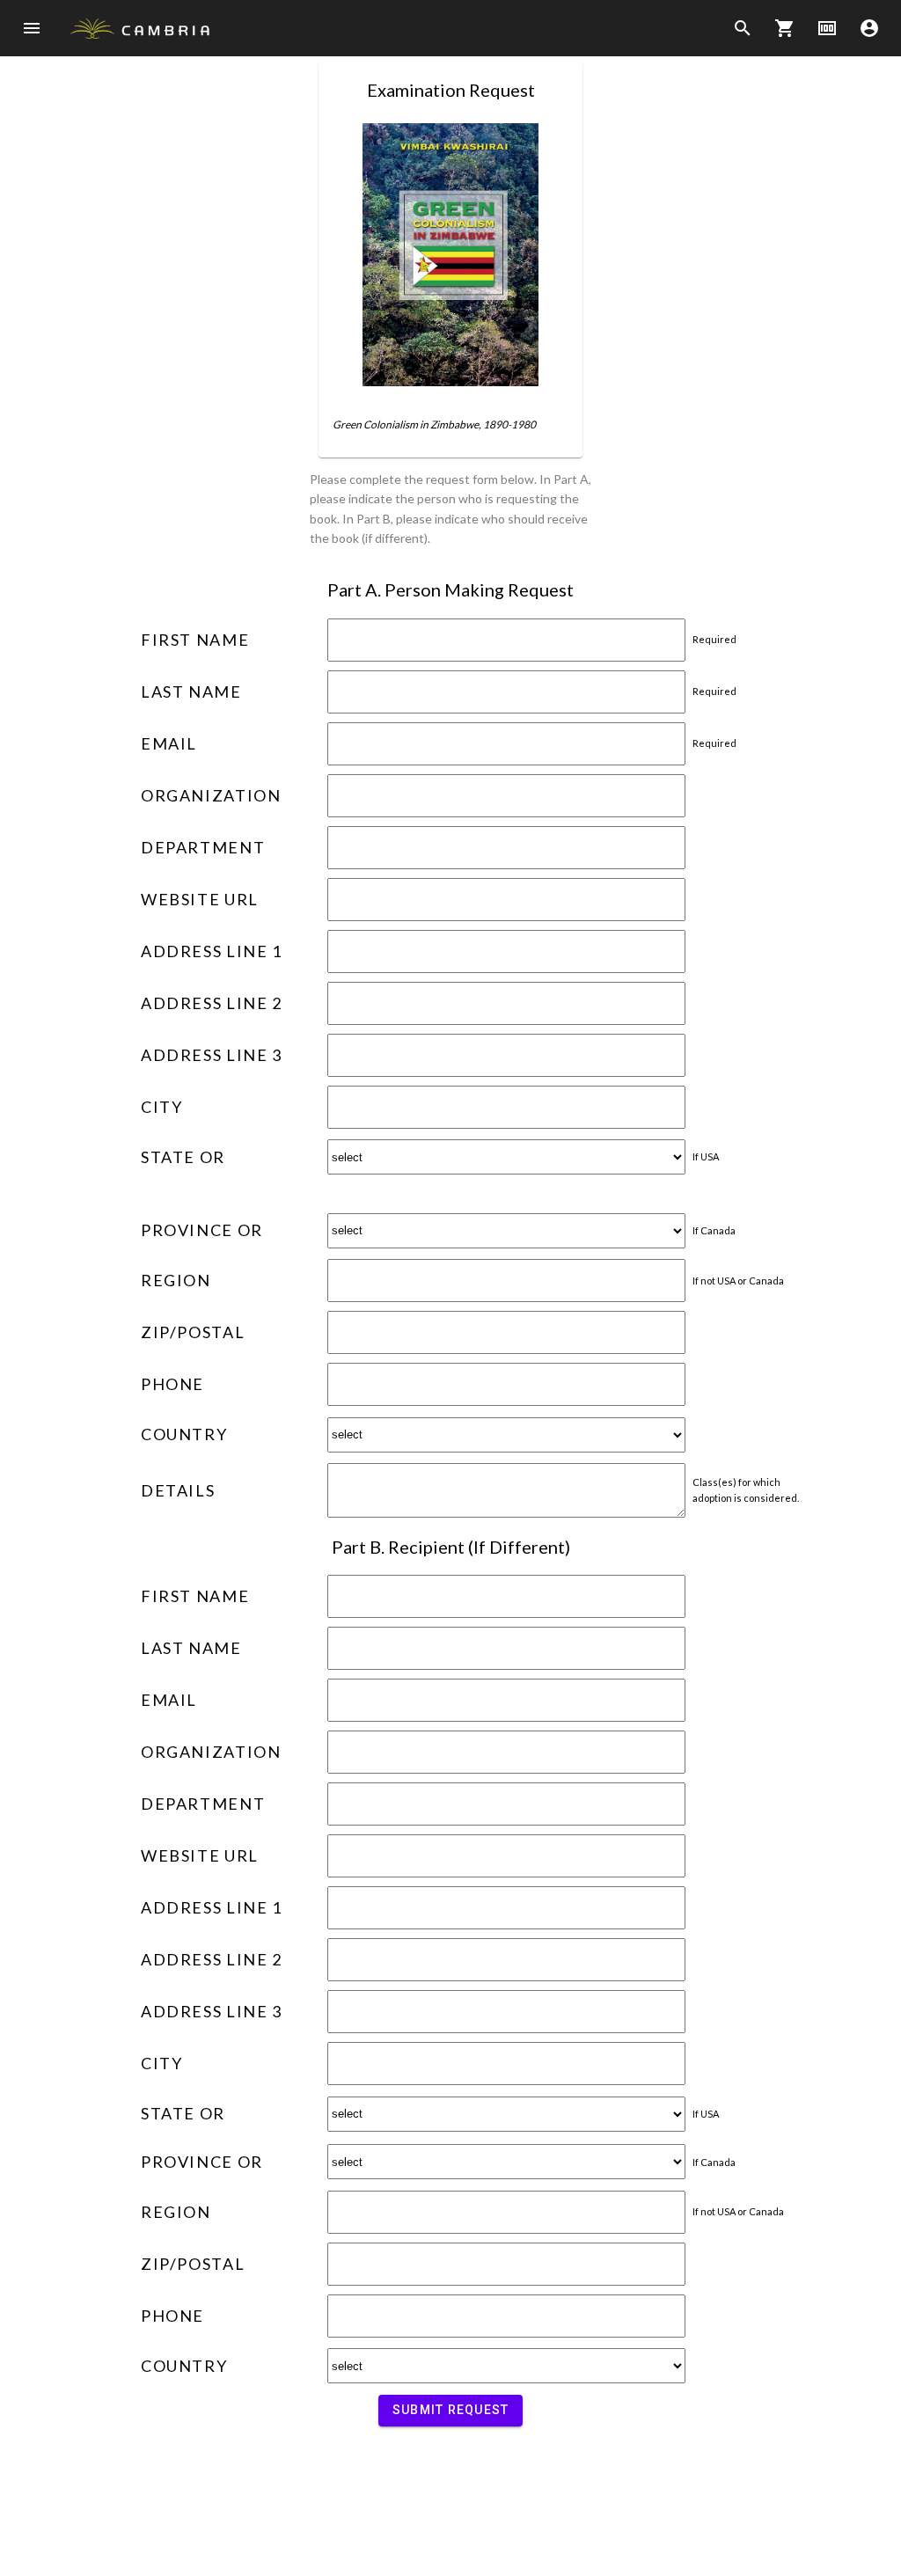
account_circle (869, 28)
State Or (183, 1157)
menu (32, 28)
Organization (211, 795)
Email (169, 743)
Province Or (202, 1230)
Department (203, 847)
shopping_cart (785, 28)
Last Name (191, 692)
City (161, 1107)
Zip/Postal (193, 1332)
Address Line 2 (212, 1003)
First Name (195, 640)
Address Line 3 (212, 1055)
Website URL (200, 899)
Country (184, 1434)
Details (178, 1490)
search (743, 28)
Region (176, 1280)
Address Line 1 (212, 951)
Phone (172, 1384)
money (827, 28)
